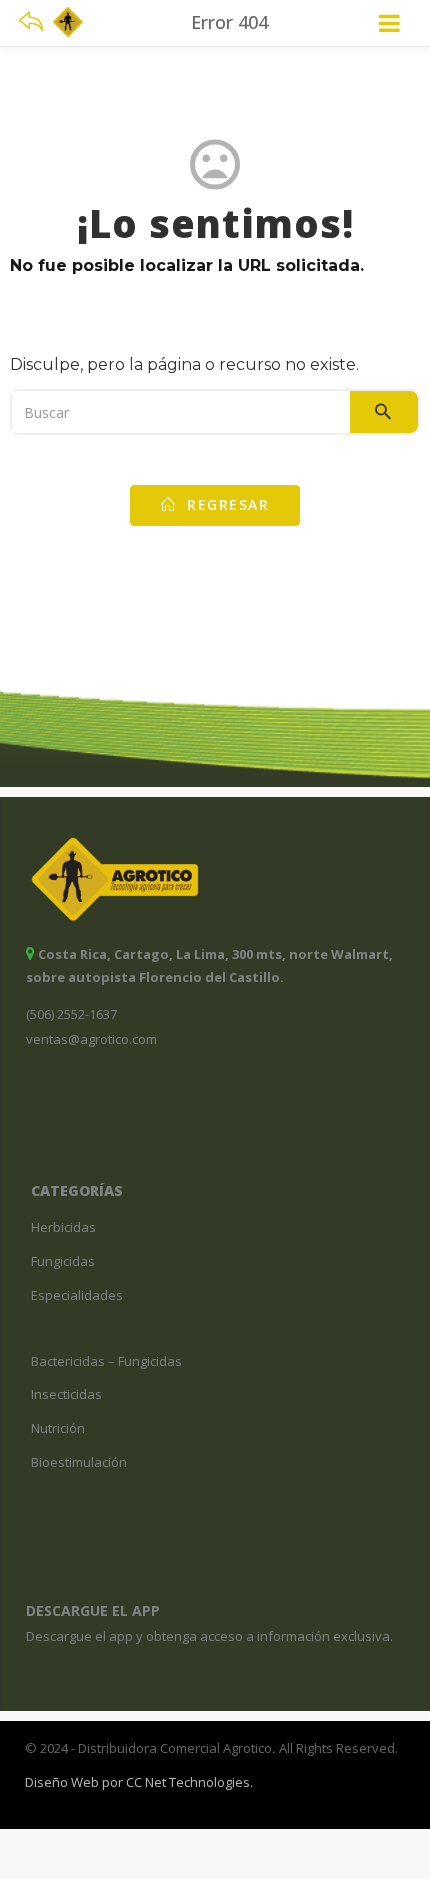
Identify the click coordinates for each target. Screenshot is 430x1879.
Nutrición (58, 1428)
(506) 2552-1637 (71, 1014)
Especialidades (77, 1295)
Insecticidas (66, 1394)
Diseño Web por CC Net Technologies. (139, 1782)
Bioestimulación (79, 1462)
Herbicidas (63, 1227)
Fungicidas (63, 1261)
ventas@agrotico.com (91, 1039)
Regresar (226, 504)
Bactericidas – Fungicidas (106, 1361)
